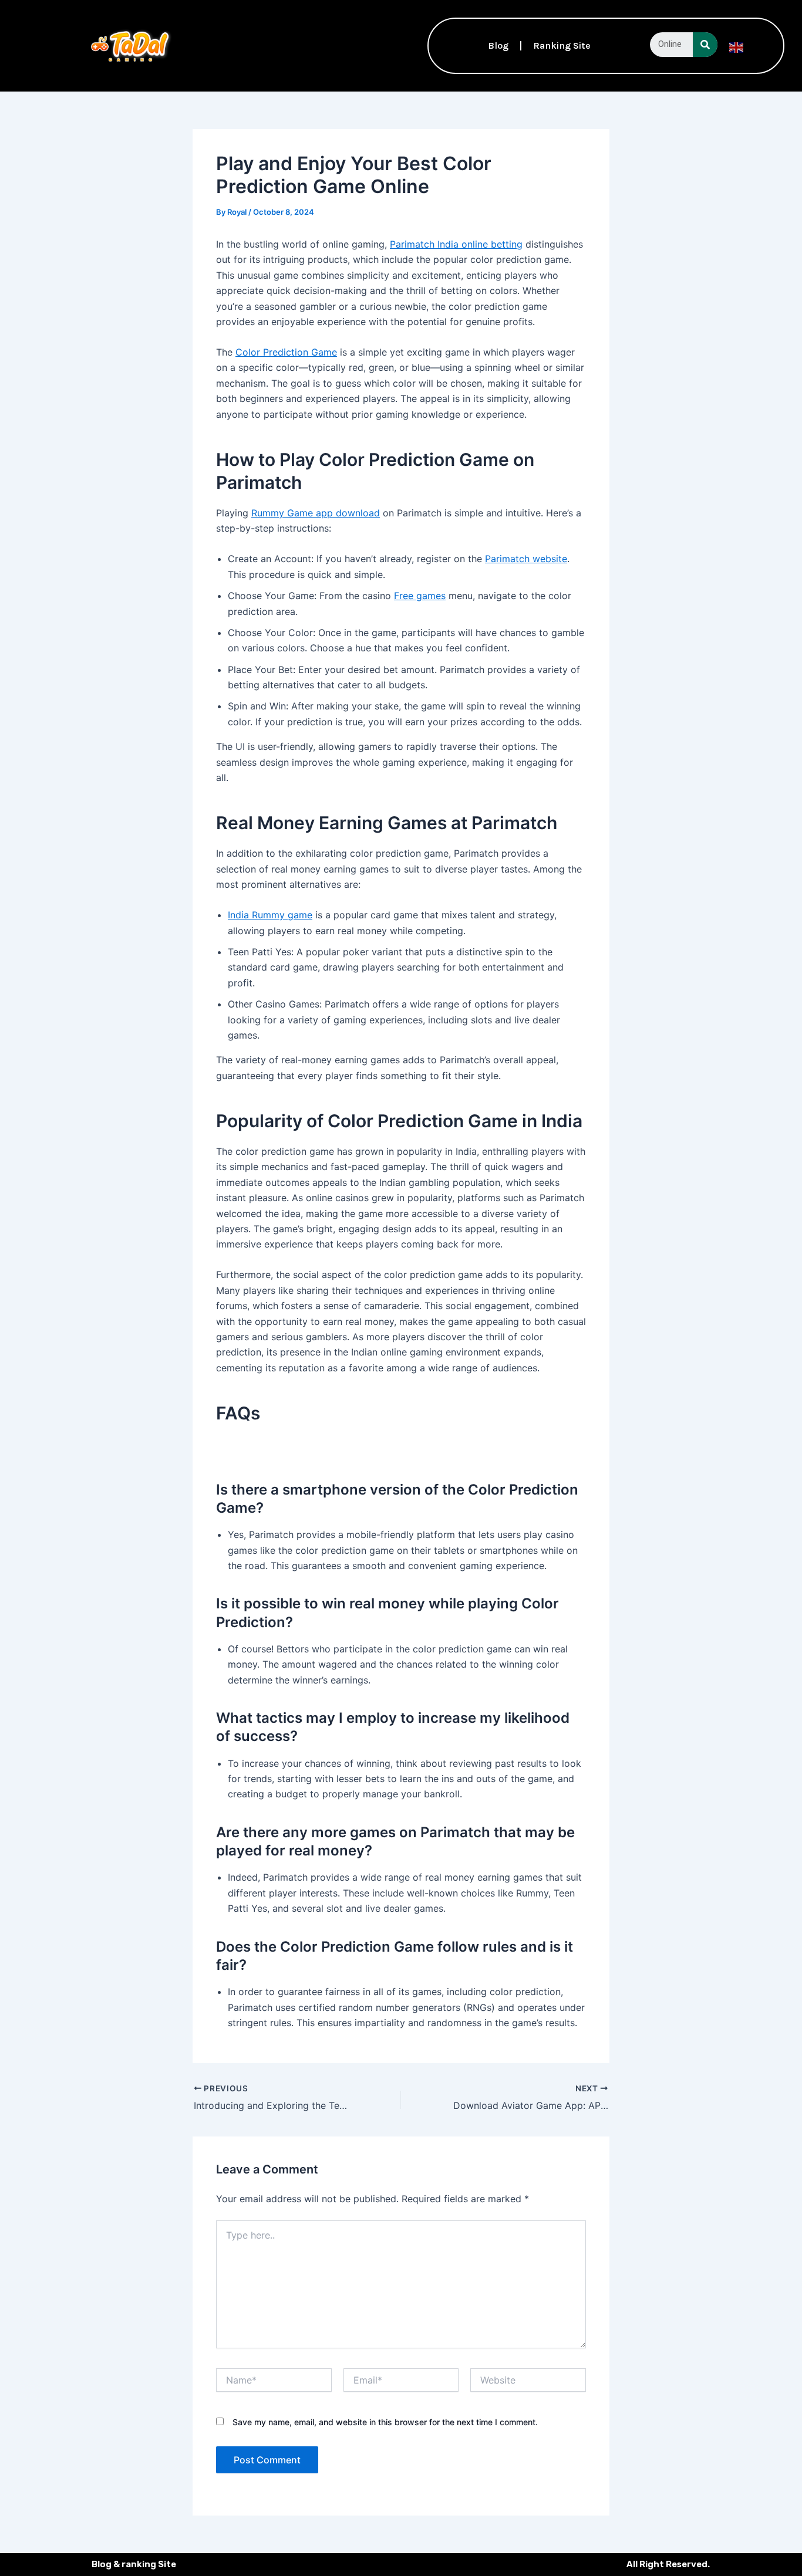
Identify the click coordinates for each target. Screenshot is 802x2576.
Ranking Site (562, 45)
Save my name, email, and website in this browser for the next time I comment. (385, 2422)
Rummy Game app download (316, 513)
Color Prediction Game (286, 352)
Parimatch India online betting (456, 244)
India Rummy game (270, 915)
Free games (420, 596)
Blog (498, 45)
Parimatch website (526, 559)
